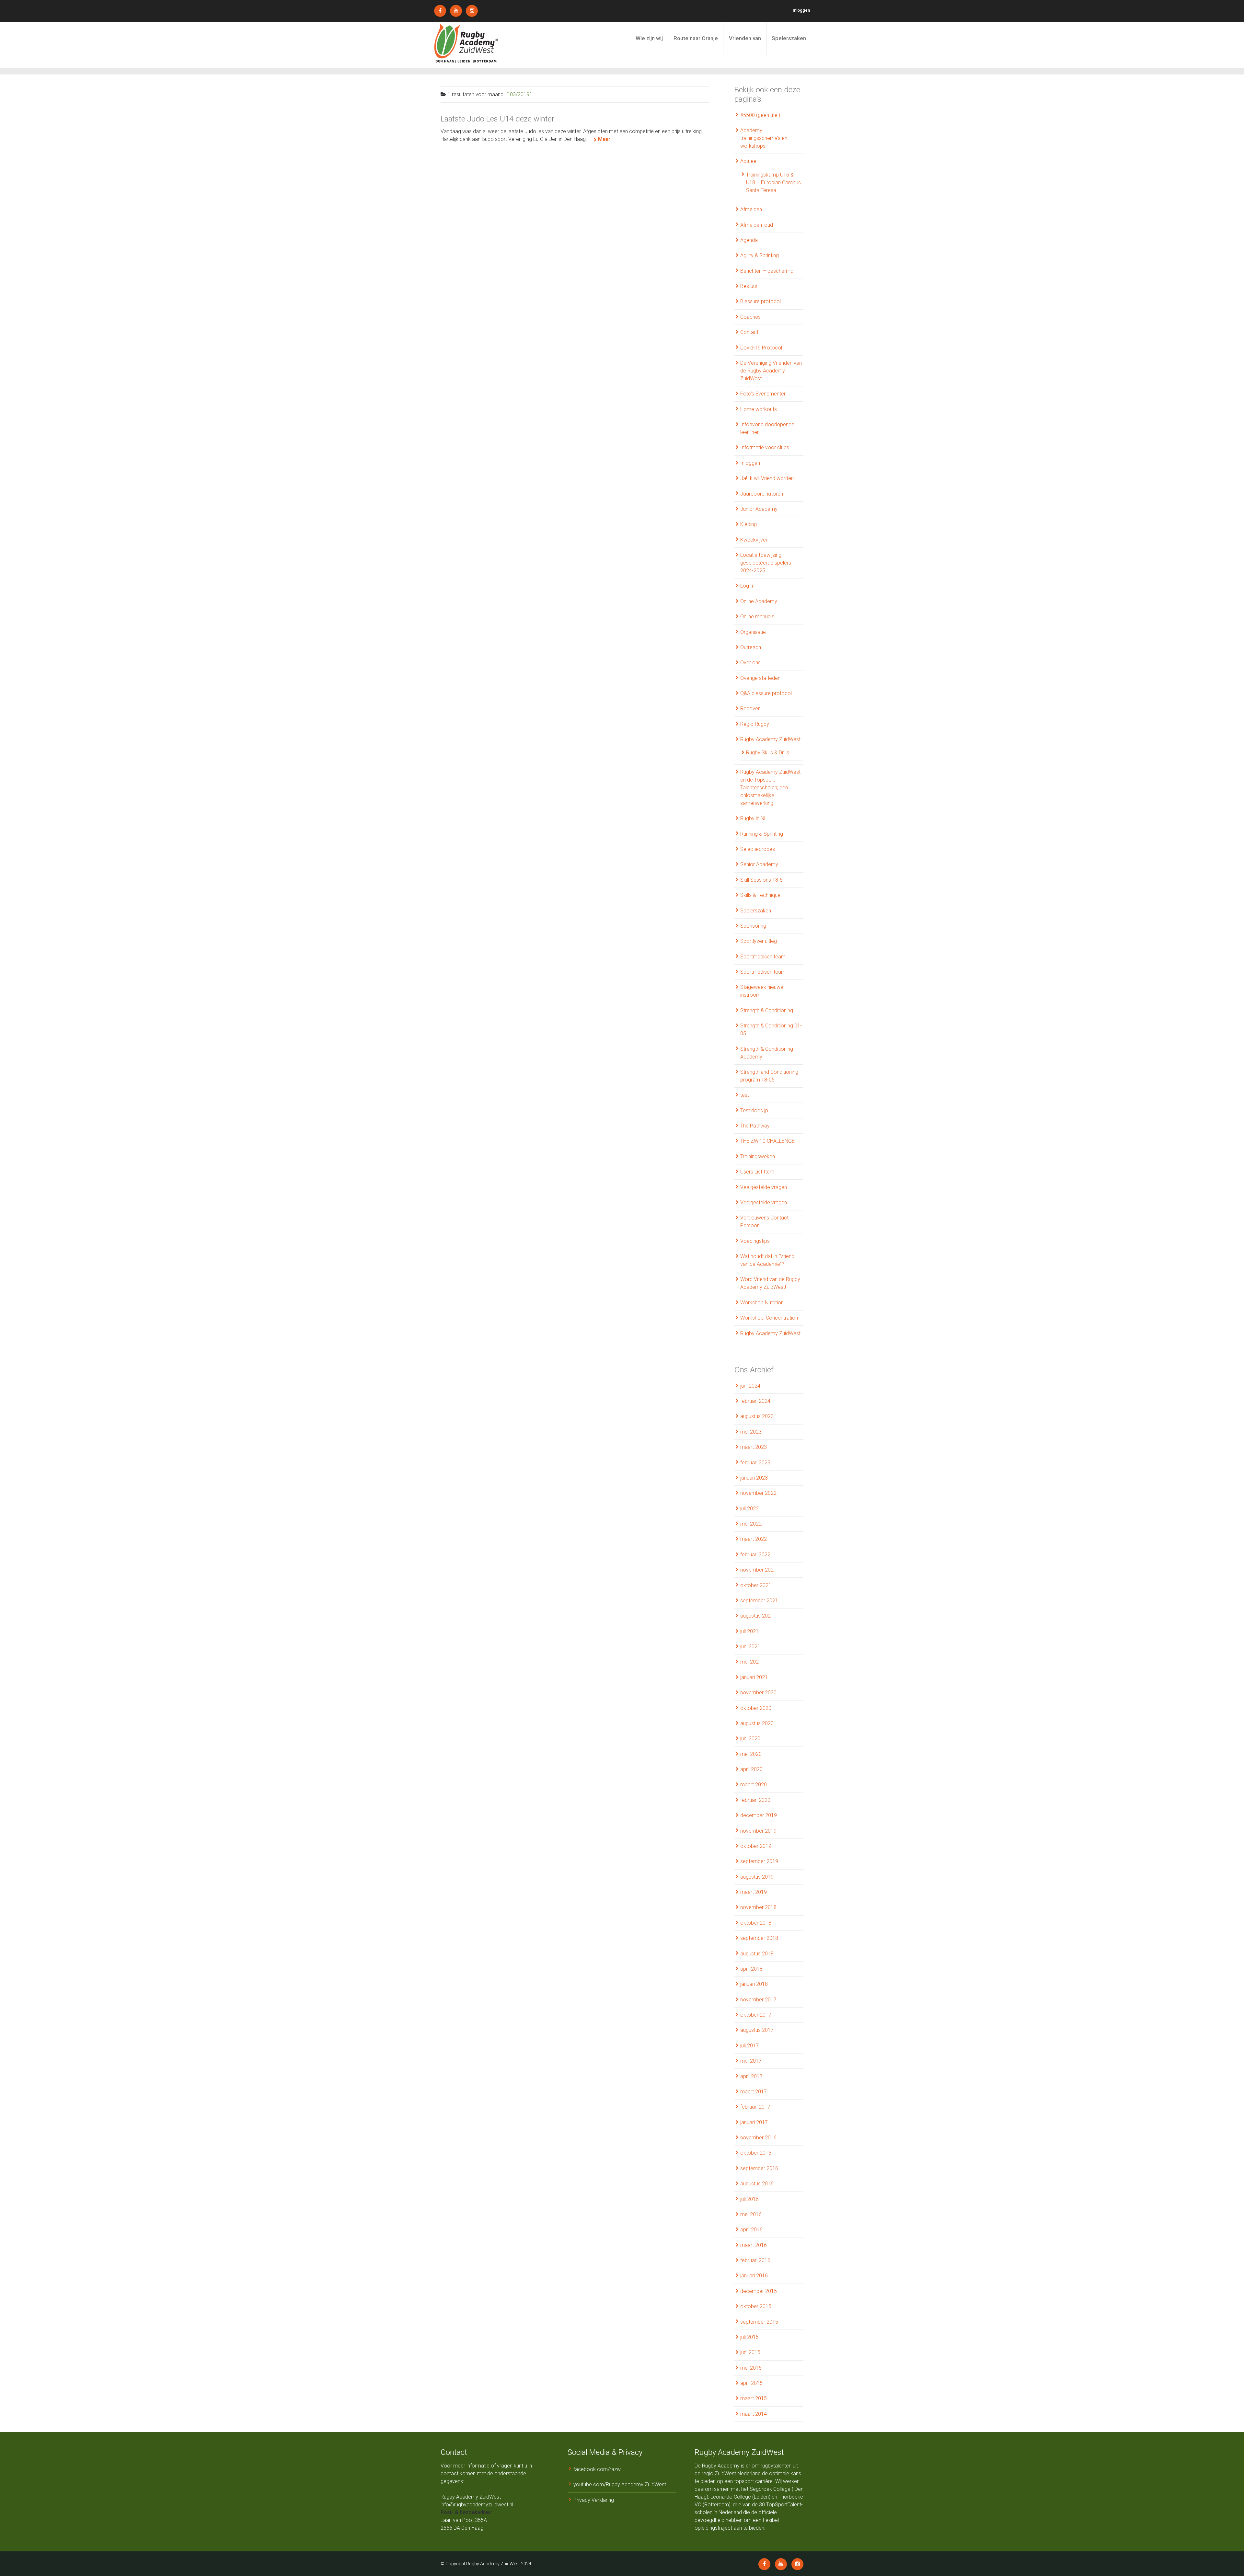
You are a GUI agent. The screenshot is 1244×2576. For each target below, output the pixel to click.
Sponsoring (753, 926)
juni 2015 (750, 2352)
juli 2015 (749, 2337)
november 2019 (758, 1831)
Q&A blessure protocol (766, 693)
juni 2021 (750, 1647)
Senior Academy (759, 864)
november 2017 (758, 2000)
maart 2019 (754, 1892)
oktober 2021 (756, 1585)
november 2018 (758, 1907)
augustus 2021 (757, 1616)
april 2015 (751, 2383)
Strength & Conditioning (767, 1010)
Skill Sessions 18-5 (761, 880)
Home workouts (759, 409)
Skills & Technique (760, 895)
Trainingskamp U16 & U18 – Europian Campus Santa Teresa (773, 183)
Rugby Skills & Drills (768, 753)
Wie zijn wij (649, 38)
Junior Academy (759, 509)
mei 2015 (751, 2368)
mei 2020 (751, 1754)
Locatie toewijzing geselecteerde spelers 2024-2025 (766, 563)
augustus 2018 (757, 1954)
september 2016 (759, 2168)
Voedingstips (755, 1241)
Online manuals (757, 617)
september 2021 (759, 1601)
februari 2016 (755, 2260)
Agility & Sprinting (760, 255)
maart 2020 (754, 1785)
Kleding (749, 524)
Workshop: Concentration (769, 1318)
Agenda (749, 240)
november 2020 (758, 1693)
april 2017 (751, 2076)
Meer (604, 139)
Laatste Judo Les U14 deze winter (497, 119)
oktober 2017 (756, 2015)
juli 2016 (749, 2199)
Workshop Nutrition (762, 1303)
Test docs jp (754, 1111)
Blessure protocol (760, 301)
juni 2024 (750, 1386)
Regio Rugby (755, 724)
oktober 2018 (756, 1923)
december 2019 (759, 1815)
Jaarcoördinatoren (762, 494)
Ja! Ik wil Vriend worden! (767, 478)
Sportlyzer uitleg (759, 941)
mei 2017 (751, 2061)
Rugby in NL (754, 818)
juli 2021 (749, 1631)
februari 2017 (755, 2107)
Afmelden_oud (757, 225)
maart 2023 (754, 1447)
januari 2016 (754, 2276)
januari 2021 (754, 1677)
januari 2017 (754, 2122)
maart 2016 (754, 2245)
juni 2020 (750, 1739)
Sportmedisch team (763, 957)
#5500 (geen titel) (760, 115)
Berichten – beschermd (767, 271)
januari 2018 (754, 1984)
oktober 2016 (756, 2153)
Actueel (749, 161)
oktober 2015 (756, 2306)
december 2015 (759, 2291)
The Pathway (755, 1126)
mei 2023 (751, 1432)
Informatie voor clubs (765, 447)
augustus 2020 (757, 1723)
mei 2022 (751, 1524)
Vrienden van (745, 38)
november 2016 (758, 2138)
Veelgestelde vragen (764, 1187)
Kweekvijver (754, 540)
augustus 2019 (757, 1877)
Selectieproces (758, 849)
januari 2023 (754, 1478)
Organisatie (753, 632)
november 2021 (758, 1570)
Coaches (750, 317)
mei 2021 (751, 1662)
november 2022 (758, 1493)
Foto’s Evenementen (763, 394)
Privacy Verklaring (594, 2500)
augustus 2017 (757, 2030)
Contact (749, 332)
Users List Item (757, 1172)
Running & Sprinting (762, 834)
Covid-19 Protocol (761, 348)
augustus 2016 (757, 2184)
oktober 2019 (756, 1846)
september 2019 (759, 1861)
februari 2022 (755, 1555)
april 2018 (751, 1969)
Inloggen (801, 10)
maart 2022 (754, 1539)
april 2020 (751, 1769)
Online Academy (759, 601)
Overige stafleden (760, 678)
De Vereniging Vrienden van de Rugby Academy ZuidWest (771, 371)
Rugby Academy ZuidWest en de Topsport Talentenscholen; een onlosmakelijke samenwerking (770, 788)
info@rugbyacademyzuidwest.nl (477, 2505)
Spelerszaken (789, 38)
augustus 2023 (757, 1416)
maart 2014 (754, 2414)
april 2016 (751, 2230)
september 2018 (759, 1938)
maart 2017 (754, 2092)
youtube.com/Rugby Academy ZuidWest (620, 2484)
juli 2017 (749, 2046)
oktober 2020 (756, 1708)
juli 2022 (749, 1509)
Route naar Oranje (696, 38)
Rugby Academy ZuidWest (770, 739)
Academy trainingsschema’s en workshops (764, 138)
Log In (747, 586)
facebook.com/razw (597, 2469)
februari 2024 (755, 1401)
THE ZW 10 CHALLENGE (767, 1141)
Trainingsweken (758, 1156)
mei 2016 (751, 2214)
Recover (750, 709)
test (745, 1095)
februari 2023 (755, 1463)
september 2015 (759, 2322)
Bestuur (749, 286)
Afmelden (751, 209)
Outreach (751, 647)
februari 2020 (755, 1800)
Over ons (750, 663)
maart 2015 (754, 2398)
